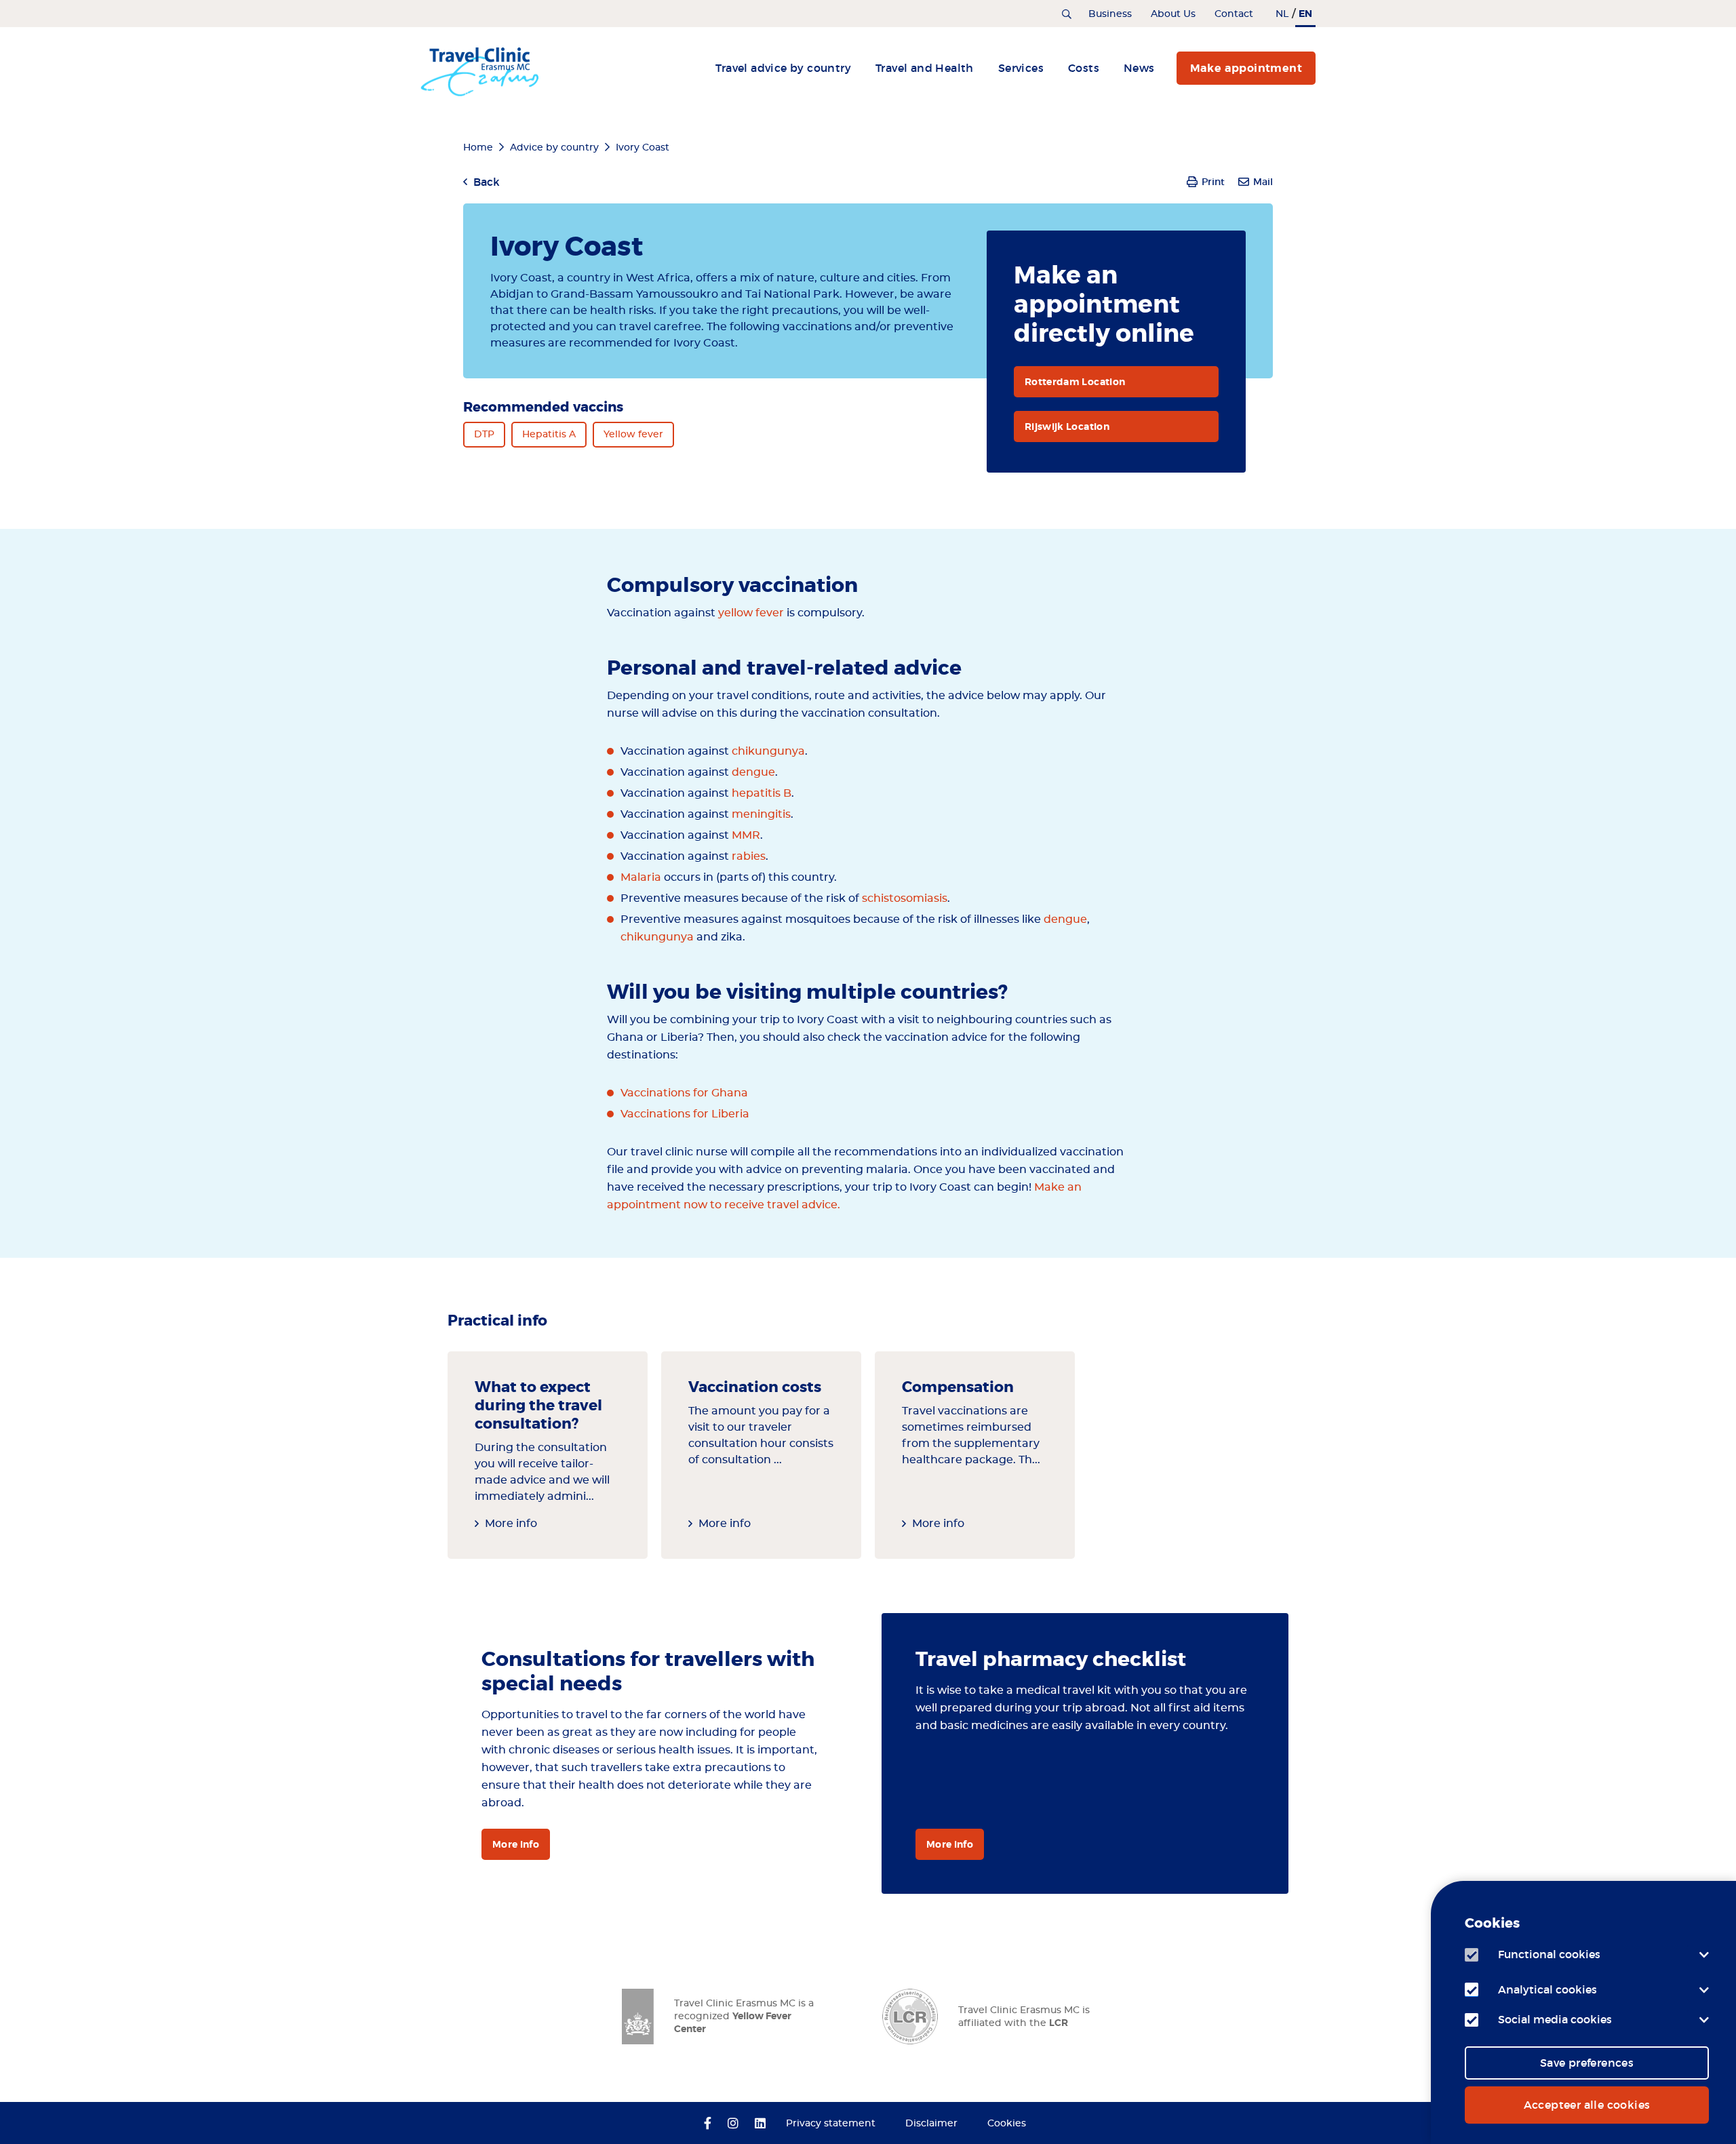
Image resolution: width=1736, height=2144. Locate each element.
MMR (746, 835)
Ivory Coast (643, 148)
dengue (753, 772)
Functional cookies (1549, 1954)
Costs (1084, 68)
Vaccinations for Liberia (685, 1114)
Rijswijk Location (1067, 426)
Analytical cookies (1547, 1989)
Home (478, 148)
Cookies (1007, 2124)
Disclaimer (931, 2124)
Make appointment (1246, 68)
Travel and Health (925, 68)
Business (1110, 14)
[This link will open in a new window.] (708, 2124)
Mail (1263, 182)
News (1139, 68)
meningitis (761, 814)
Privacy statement (831, 2124)
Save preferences (1587, 2063)
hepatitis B (762, 793)
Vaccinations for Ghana (684, 1093)
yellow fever (751, 613)
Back (487, 182)
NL (1282, 14)
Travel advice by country (783, 68)
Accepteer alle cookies (1587, 2105)
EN (1305, 14)
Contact (1234, 14)
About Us (1173, 14)
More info (511, 1524)
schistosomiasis (905, 898)
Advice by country (554, 148)
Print (1213, 182)
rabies (749, 856)
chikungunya (768, 751)
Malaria (641, 877)
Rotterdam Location (1075, 382)
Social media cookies (1555, 2019)
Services (1021, 68)
